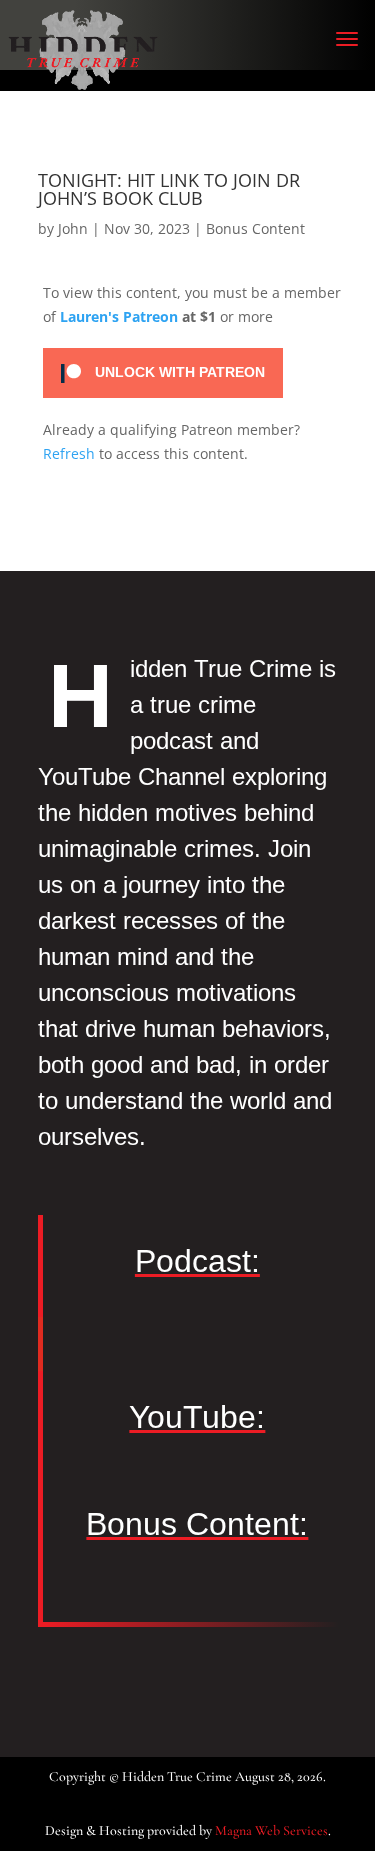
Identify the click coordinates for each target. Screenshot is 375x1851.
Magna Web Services (271, 1830)
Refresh (69, 453)
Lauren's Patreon (119, 316)
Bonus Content (255, 228)
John (73, 228)
